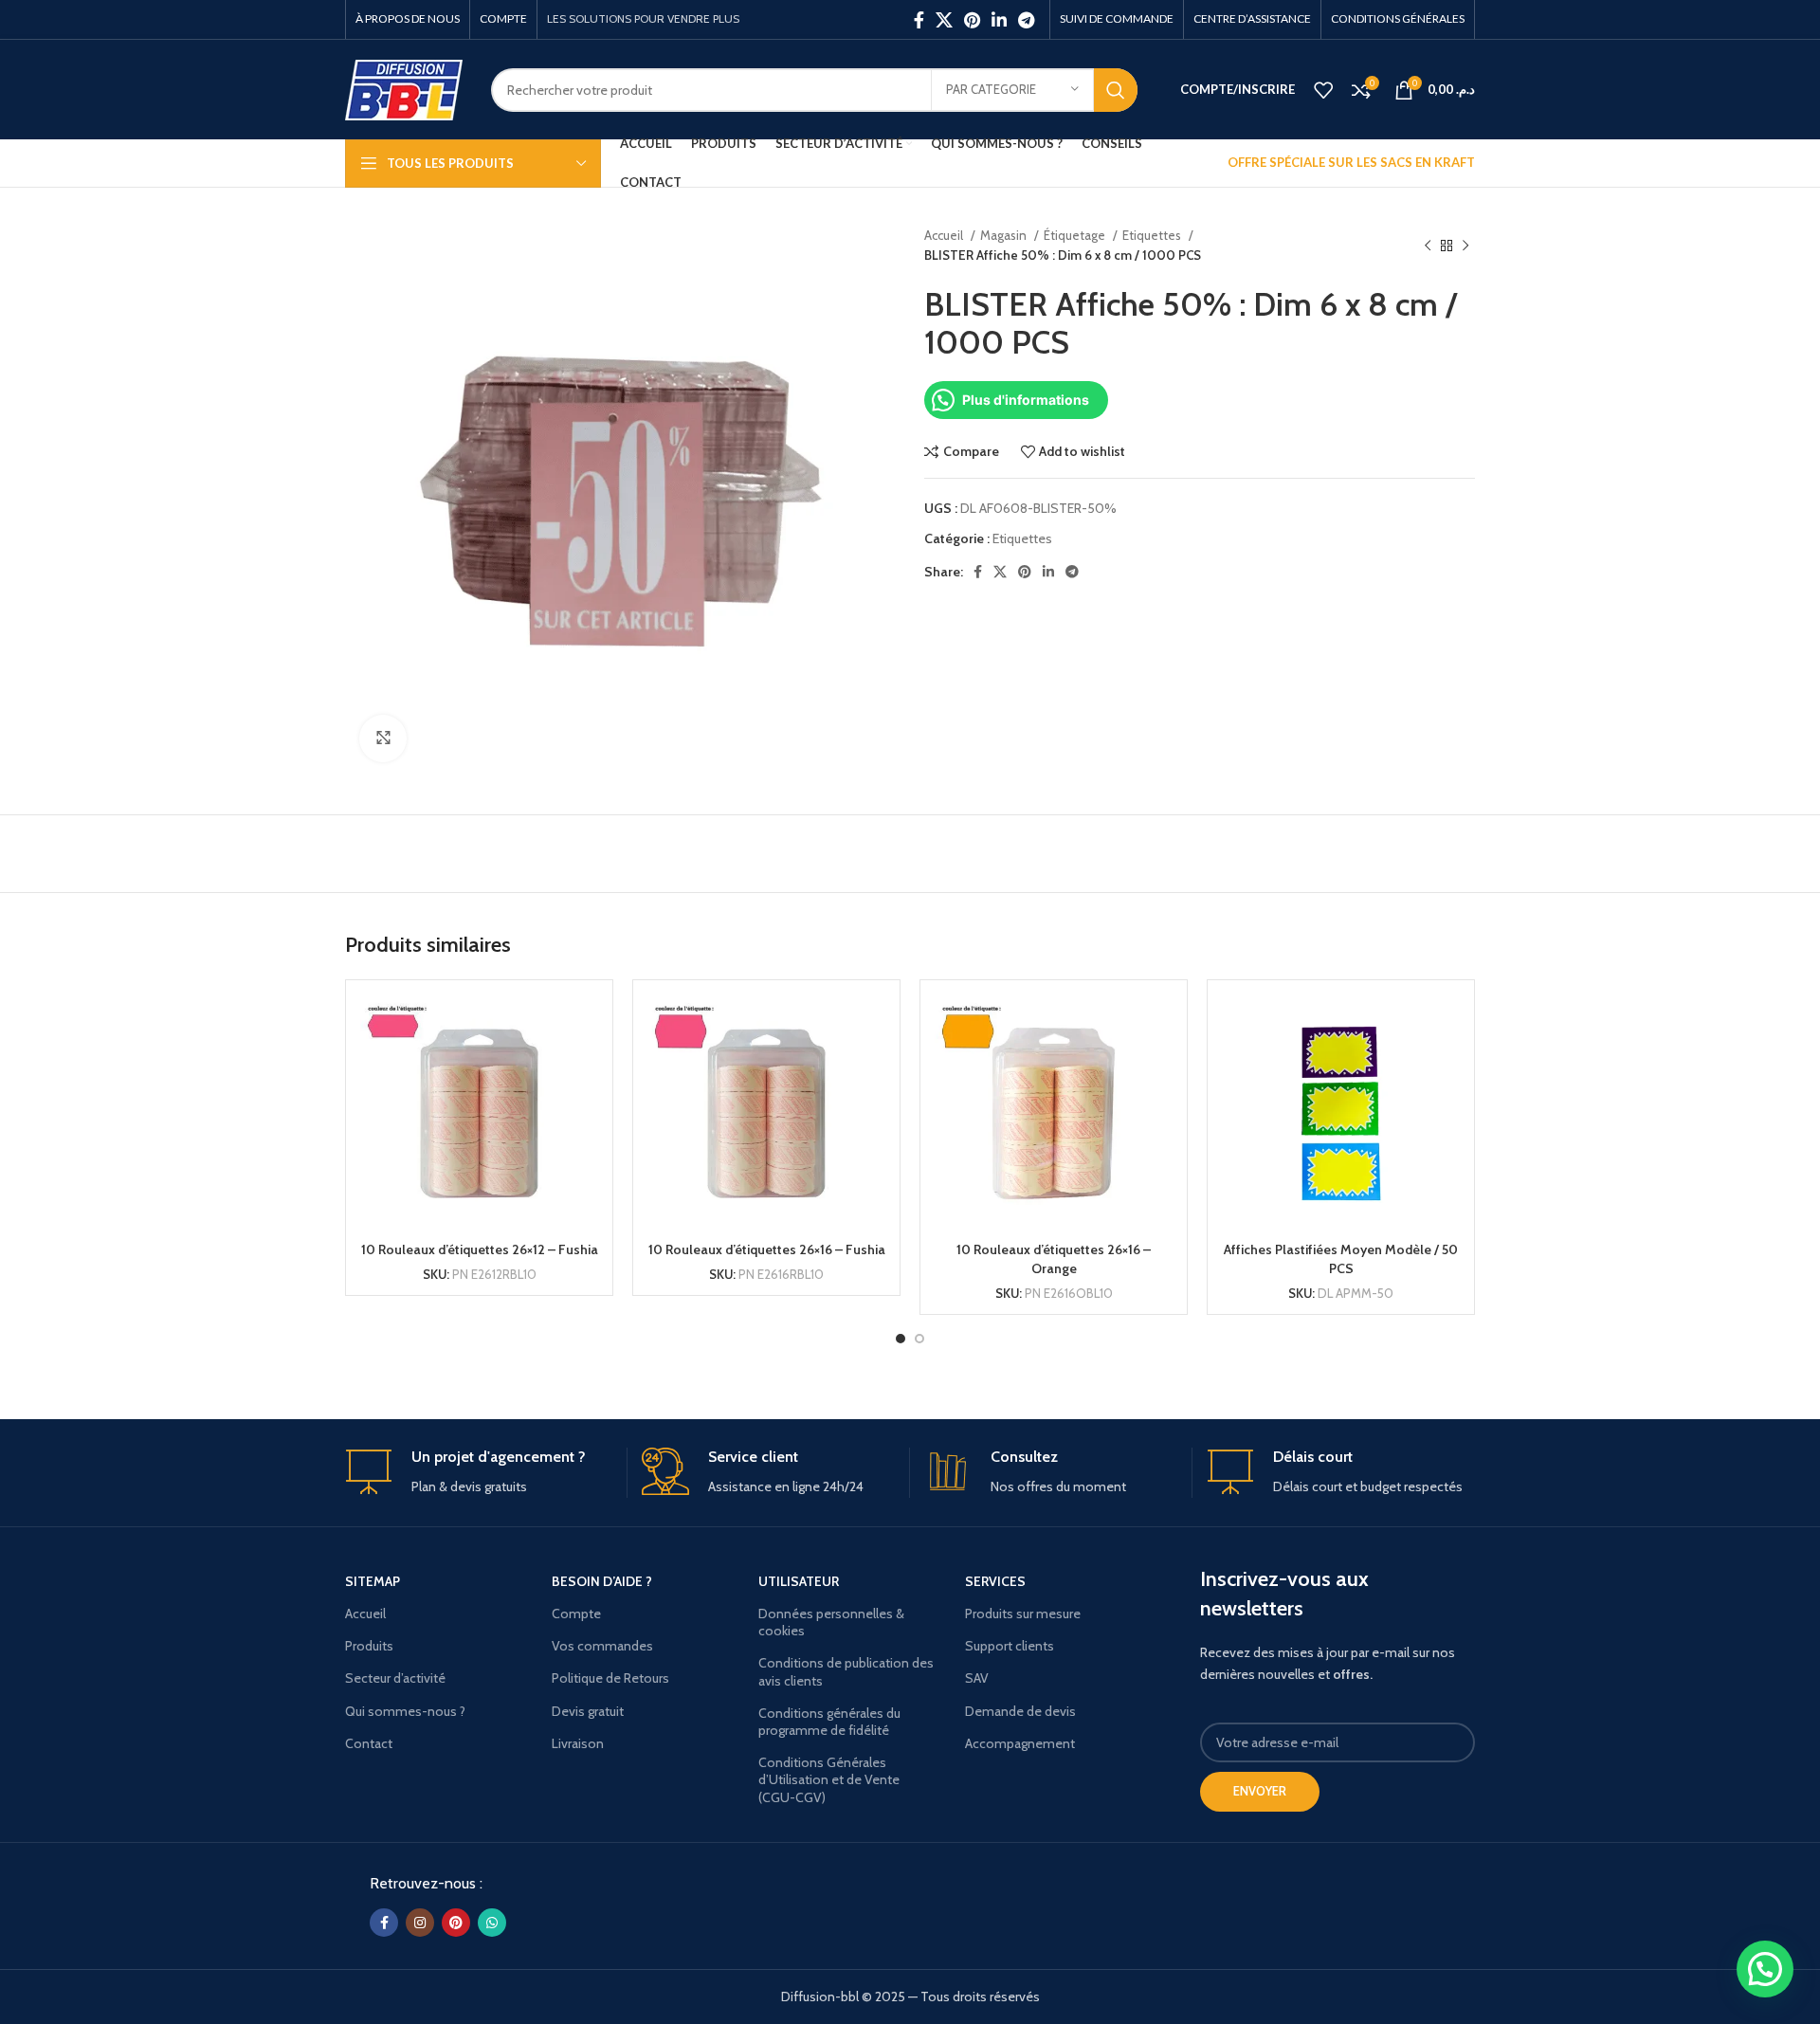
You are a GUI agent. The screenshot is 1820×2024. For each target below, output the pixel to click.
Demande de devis (1020, 1711)
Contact (369, 1743)
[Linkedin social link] (999, 20)
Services (995, 1581)
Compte (576, 1614)
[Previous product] (1428, 246)
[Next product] (1465, 246)
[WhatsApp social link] (492, 1923)
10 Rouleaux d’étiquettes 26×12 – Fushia (480, 1249)
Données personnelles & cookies (831, 1622)
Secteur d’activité (395, 1678)
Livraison (578, 1743)
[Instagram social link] (420, 1923)
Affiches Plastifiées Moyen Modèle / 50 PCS (1341, 1259)
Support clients (1010, 1646)
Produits (369, 1646)
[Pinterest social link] (972, 20)
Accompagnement (1020, 1743)
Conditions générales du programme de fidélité (829, 1722)
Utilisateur (799, 1581)
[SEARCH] (1116, 90)
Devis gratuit (588, 1711)
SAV (977, 1678)
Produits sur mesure (1023, 1614)
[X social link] (944, 20)
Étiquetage (1076, 235)
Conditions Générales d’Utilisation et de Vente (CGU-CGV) (829, 1779)
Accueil (945, 235)
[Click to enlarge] (383, 738)
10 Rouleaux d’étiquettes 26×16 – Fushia (767, 1249)
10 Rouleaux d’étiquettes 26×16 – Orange (1054, 1259)
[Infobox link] (479, 1473)
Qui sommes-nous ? (405, 1711)
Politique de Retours (610, 1678)
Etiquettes (1153, 235)
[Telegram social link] (1026, 20)
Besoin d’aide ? (602, 1581)
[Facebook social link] (919, 20)
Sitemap (373, 1581)
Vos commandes (602, 1646)
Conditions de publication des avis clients (846, 1671)
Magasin (1005, 235)
